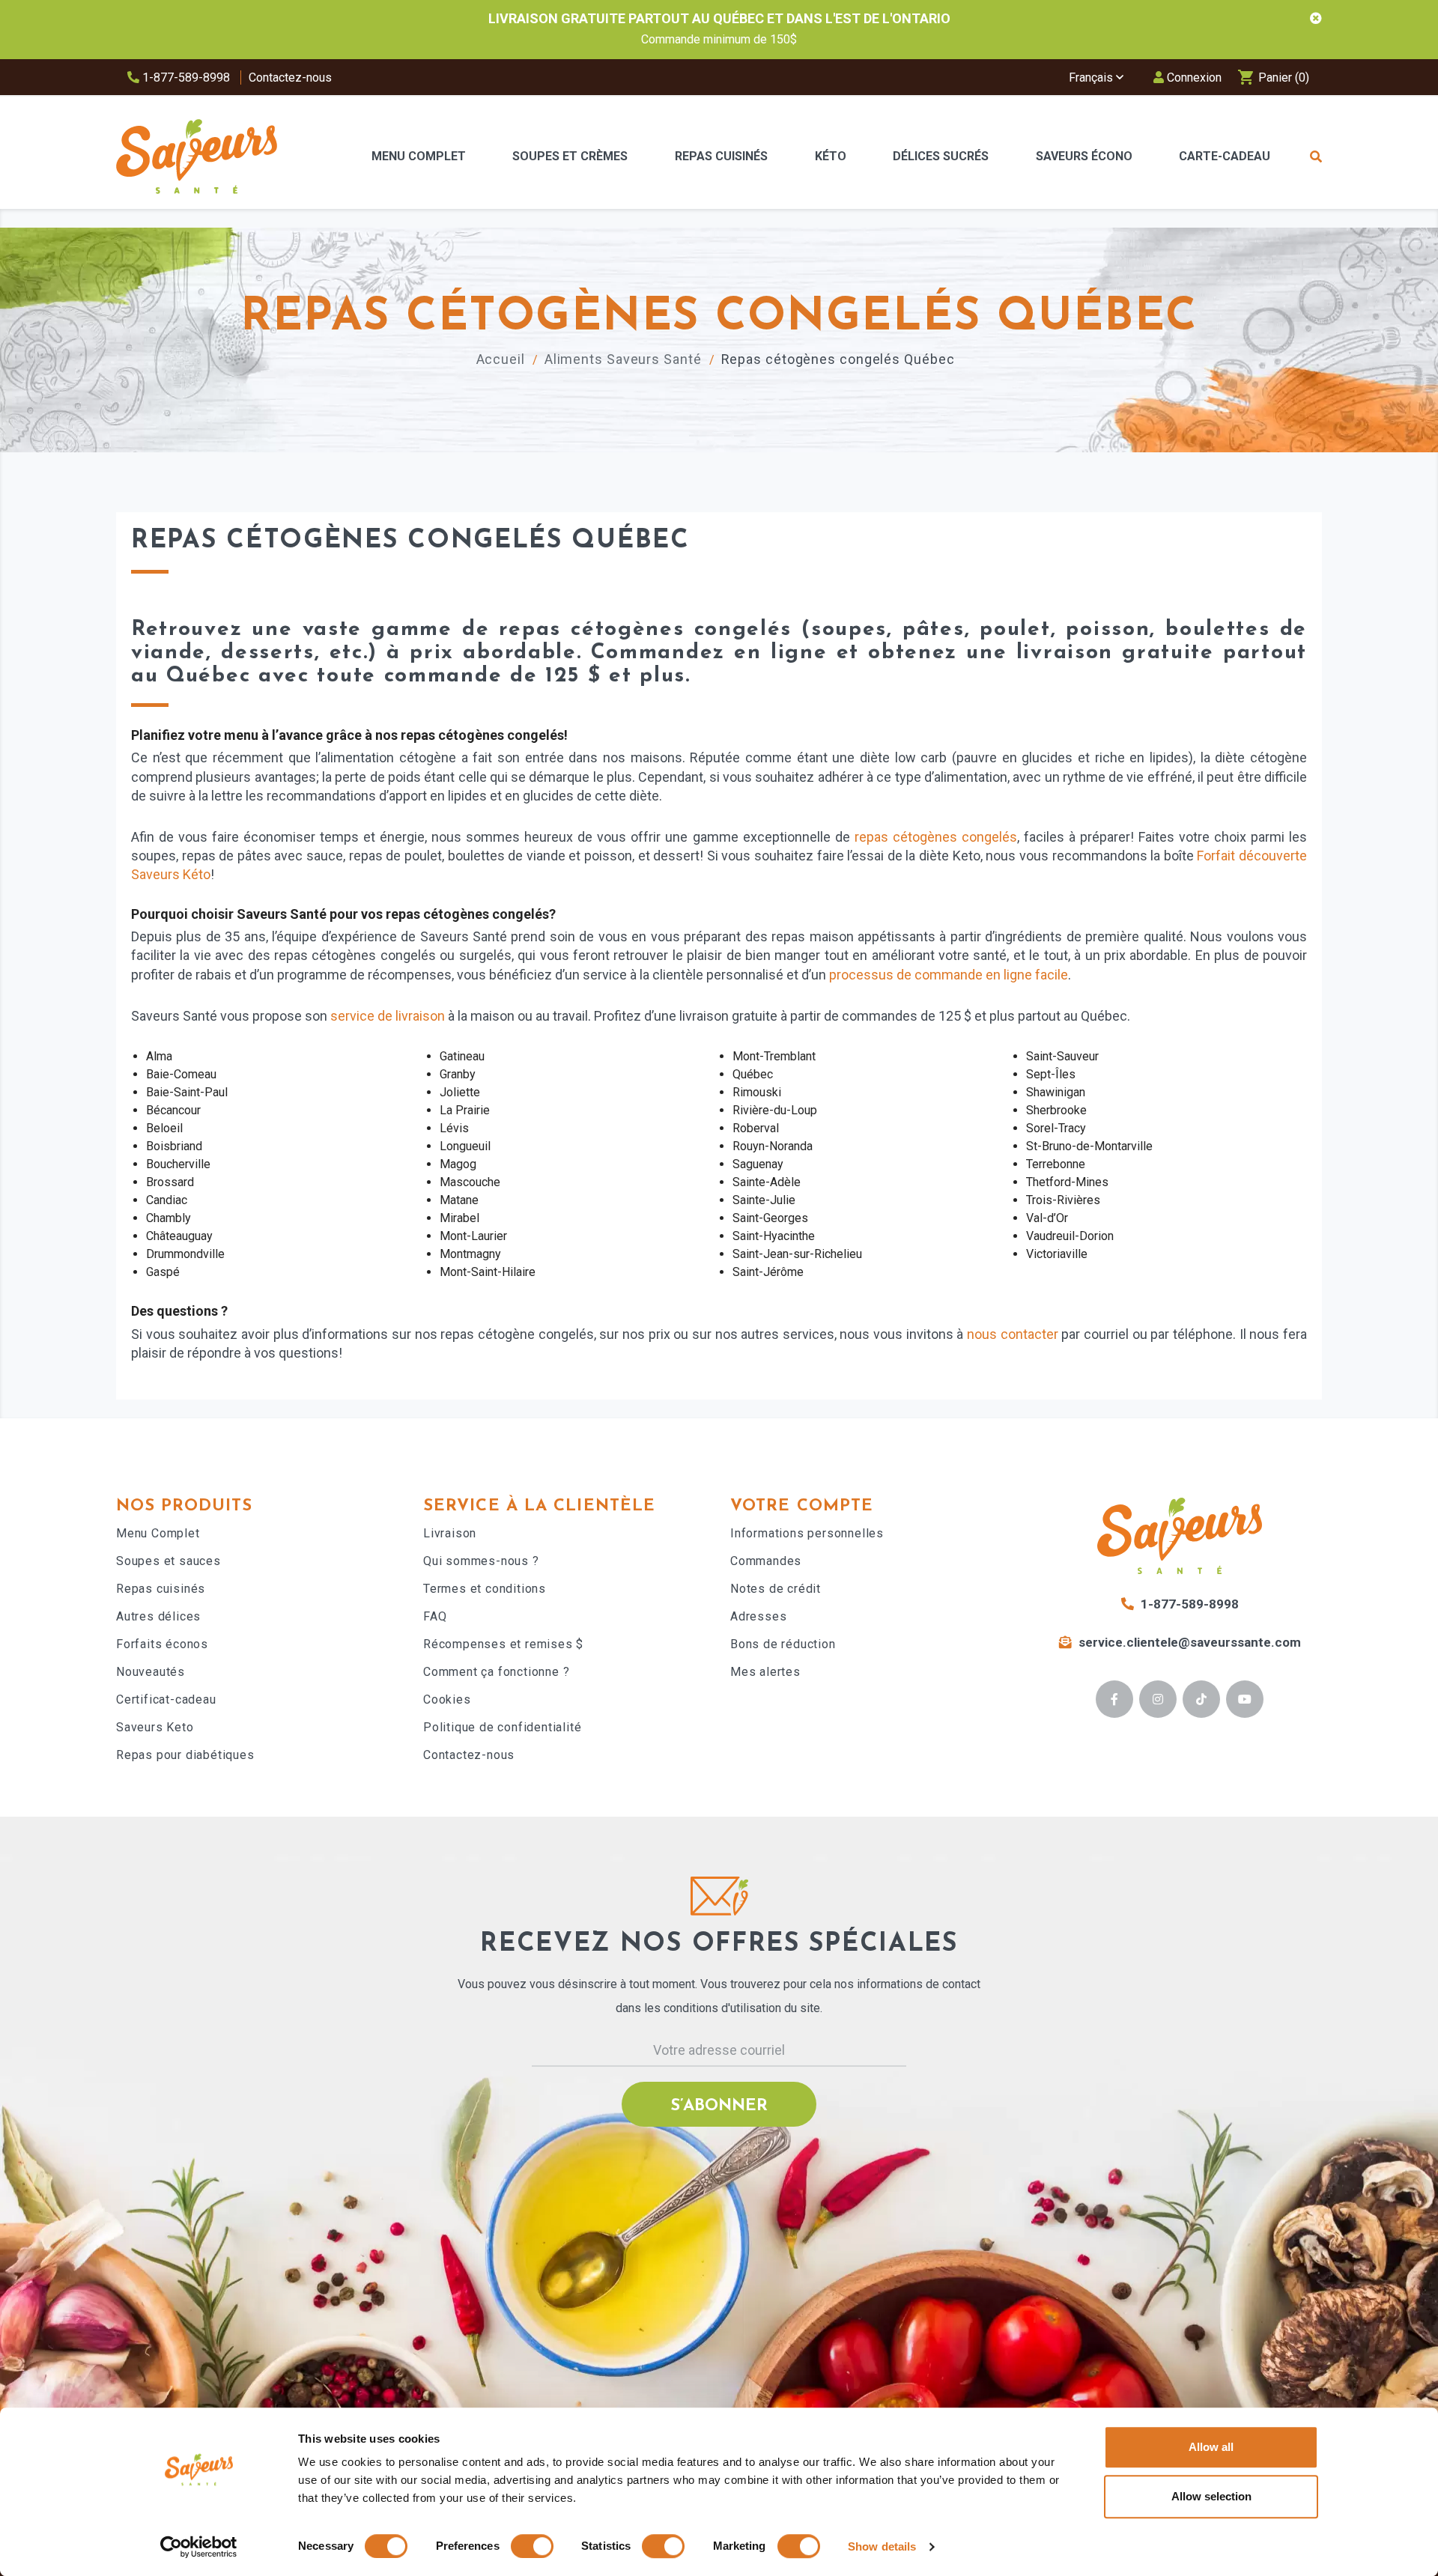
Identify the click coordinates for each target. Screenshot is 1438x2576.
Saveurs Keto (155, 1727)
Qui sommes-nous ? (481, 1561)
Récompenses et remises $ (503, 1644)
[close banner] (1316, 19)
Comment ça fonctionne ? (496, 1672)
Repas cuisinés (161, 1589)
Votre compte (802, 1506)
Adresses (758, 1616)
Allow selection (1211, 2496)
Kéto (831, 156)
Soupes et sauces (169, 1561)
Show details (882, 2546)
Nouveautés (151, 1672)
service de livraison (388, 1016)
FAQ (435, 1616)
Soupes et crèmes (570, 156)
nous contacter (1013, 1334)
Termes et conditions (485, 1589)
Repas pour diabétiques (185, 1755)
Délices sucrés (941, 156)
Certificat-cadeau (166, 1699)
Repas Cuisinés (721, 156)
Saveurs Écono (1084, 156)
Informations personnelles (807, 1533)
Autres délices (158, 1616)
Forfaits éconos (162, 1644)
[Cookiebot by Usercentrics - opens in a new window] (199, 2547)
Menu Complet (158, 1533)
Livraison (450, 1533)
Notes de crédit (776, 1589)
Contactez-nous (290, 78)
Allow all (1211, 2447)
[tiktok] (1202, 1699)
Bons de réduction (783, 1644)
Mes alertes (765, 1672)
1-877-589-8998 (185, 78)
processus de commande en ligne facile (949, 975)
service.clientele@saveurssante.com (1190, 1642)
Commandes (766, 1561)
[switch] (532, 2546)
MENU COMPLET (419, 156)
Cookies (447, 1699)
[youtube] (1245, 1699)
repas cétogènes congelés (936, 837)
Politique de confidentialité (502, 1727)
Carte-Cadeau (1225, 156)
